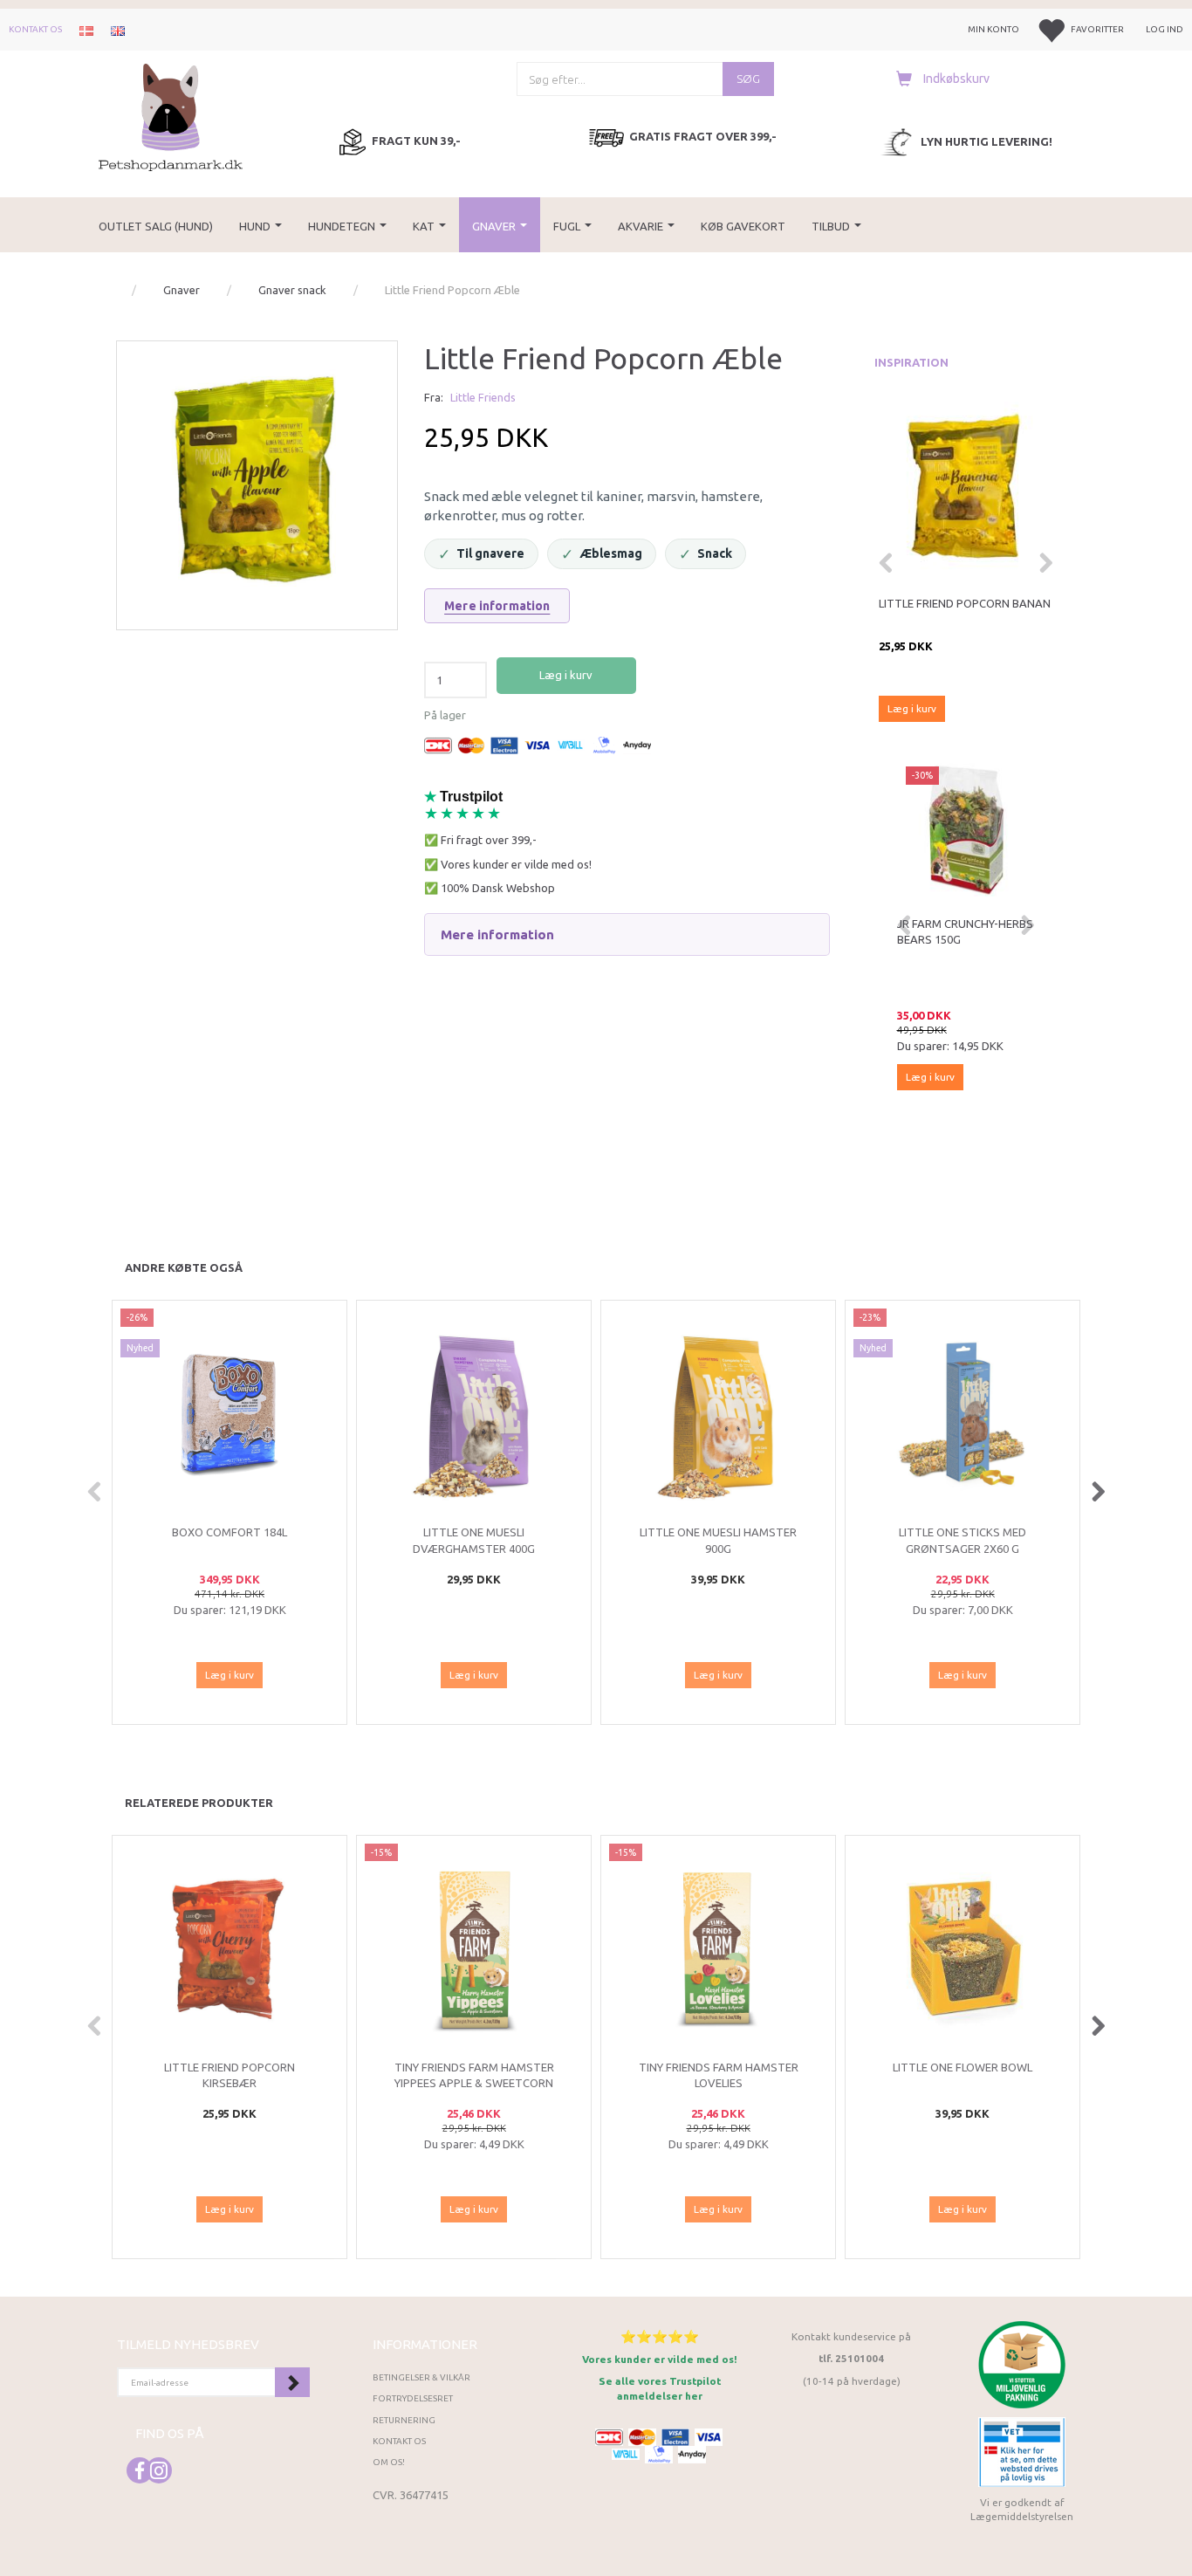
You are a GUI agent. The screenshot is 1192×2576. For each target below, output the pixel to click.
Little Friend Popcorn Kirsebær (229, 2075)
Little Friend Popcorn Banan (965, 603)
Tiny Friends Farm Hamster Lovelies (719, 2075)
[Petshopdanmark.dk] (171, 116)
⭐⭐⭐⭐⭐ (660, 2336)
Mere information (497, 606)
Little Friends (483, 397)
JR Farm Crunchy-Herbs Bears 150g (965, 932)
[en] (118, 30)
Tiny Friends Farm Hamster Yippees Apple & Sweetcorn (474, 2075)
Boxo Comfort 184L (229, 1532)
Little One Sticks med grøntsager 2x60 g (963, 1540)
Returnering (404, 2420)
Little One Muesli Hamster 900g (718, 1540)
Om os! (389, 2462)
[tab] (627, 935)
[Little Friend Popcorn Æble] (257, 481)
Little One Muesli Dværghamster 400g (474, 1540)
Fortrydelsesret (413, 2398)
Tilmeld (292, 2382)
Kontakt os (35, 29)
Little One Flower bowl (963, 2067)
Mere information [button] (497, 934)
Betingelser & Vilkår (421, 2377)
